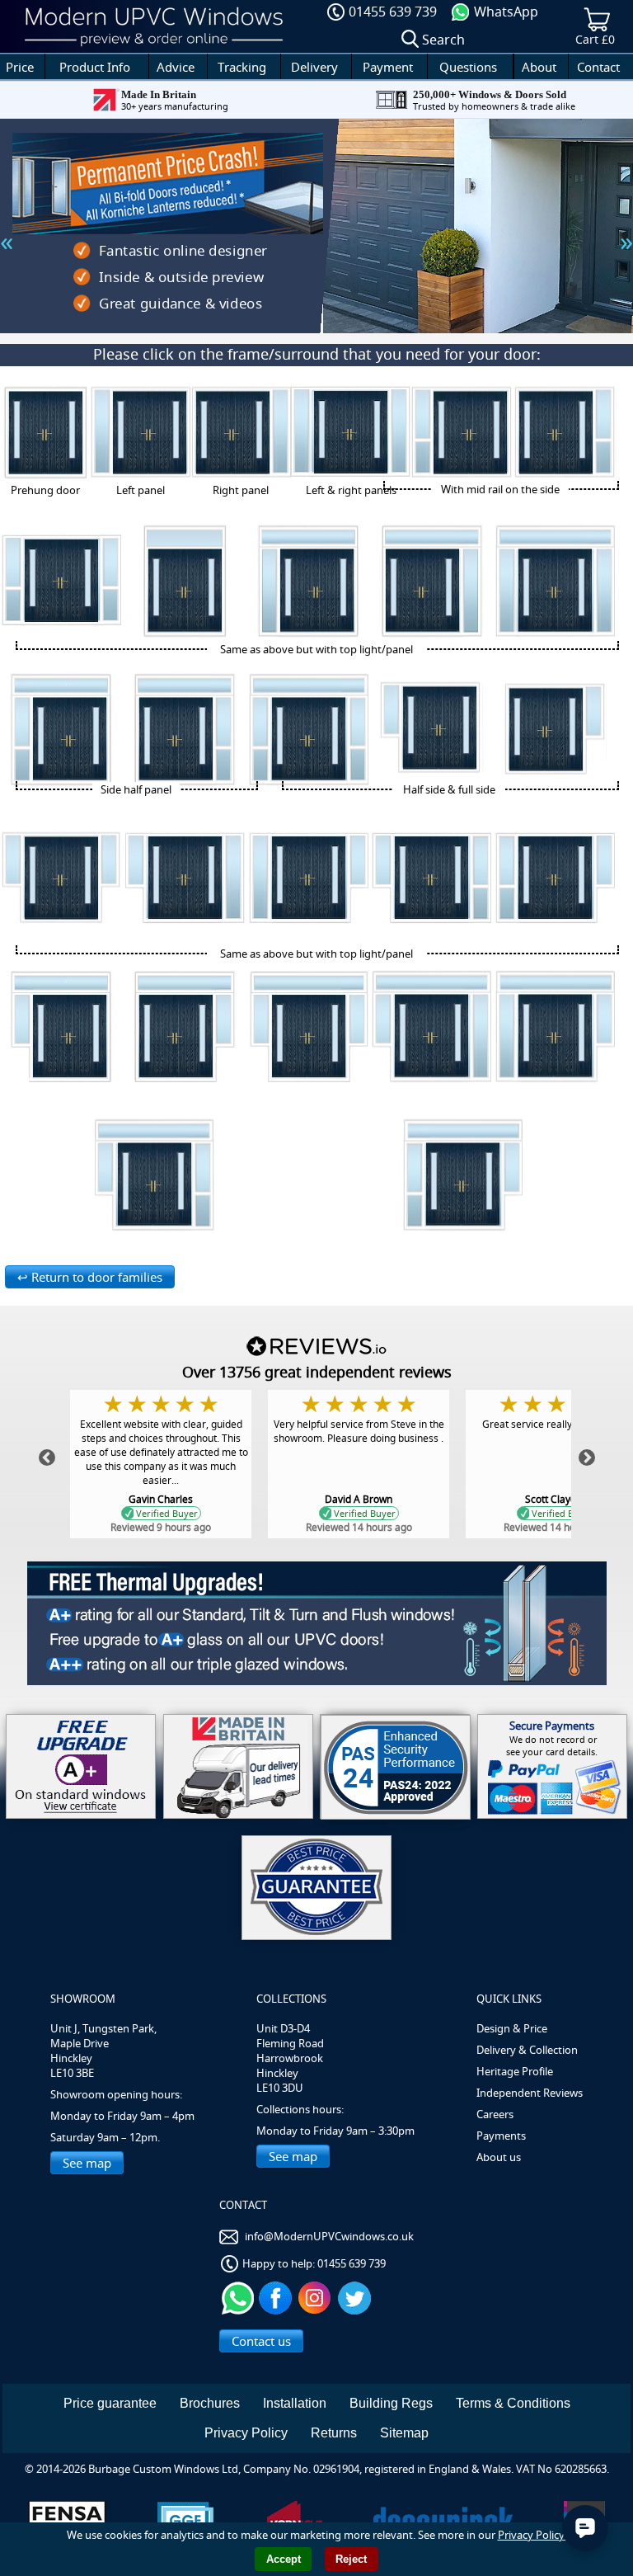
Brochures (210, 2403)
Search (443, 40)
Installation (295, 2403)
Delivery (314, 67)
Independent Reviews (530, 2093)
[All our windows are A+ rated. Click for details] (81, 1766)
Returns (334, 2433)
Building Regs (391, 2403)
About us (499, 2157)
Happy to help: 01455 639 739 (314, 2263)
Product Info (95, 67)
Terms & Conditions (513, 2403)
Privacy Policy (246, 2433)
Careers (495, 2114)
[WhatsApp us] (238, 2296)
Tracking (242, 67)
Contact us (261, 2341)
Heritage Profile (515, 2071)
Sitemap (404, 2433)
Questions (468, 67)
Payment (388, 67)
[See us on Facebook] (277, 2296)
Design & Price (512, 2028)
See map (87, 2163)
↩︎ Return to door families (90, 1277)
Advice (176, 67)
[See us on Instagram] (317, 2296)
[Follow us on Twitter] (356, 2296)
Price (20, 67)
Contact (598, 67)
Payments (501, 2136)
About (539, 67)
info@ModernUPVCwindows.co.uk (329, 2236)
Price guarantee (110, 2403)
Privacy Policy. (532, 2535)
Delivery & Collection (527, 2050)
